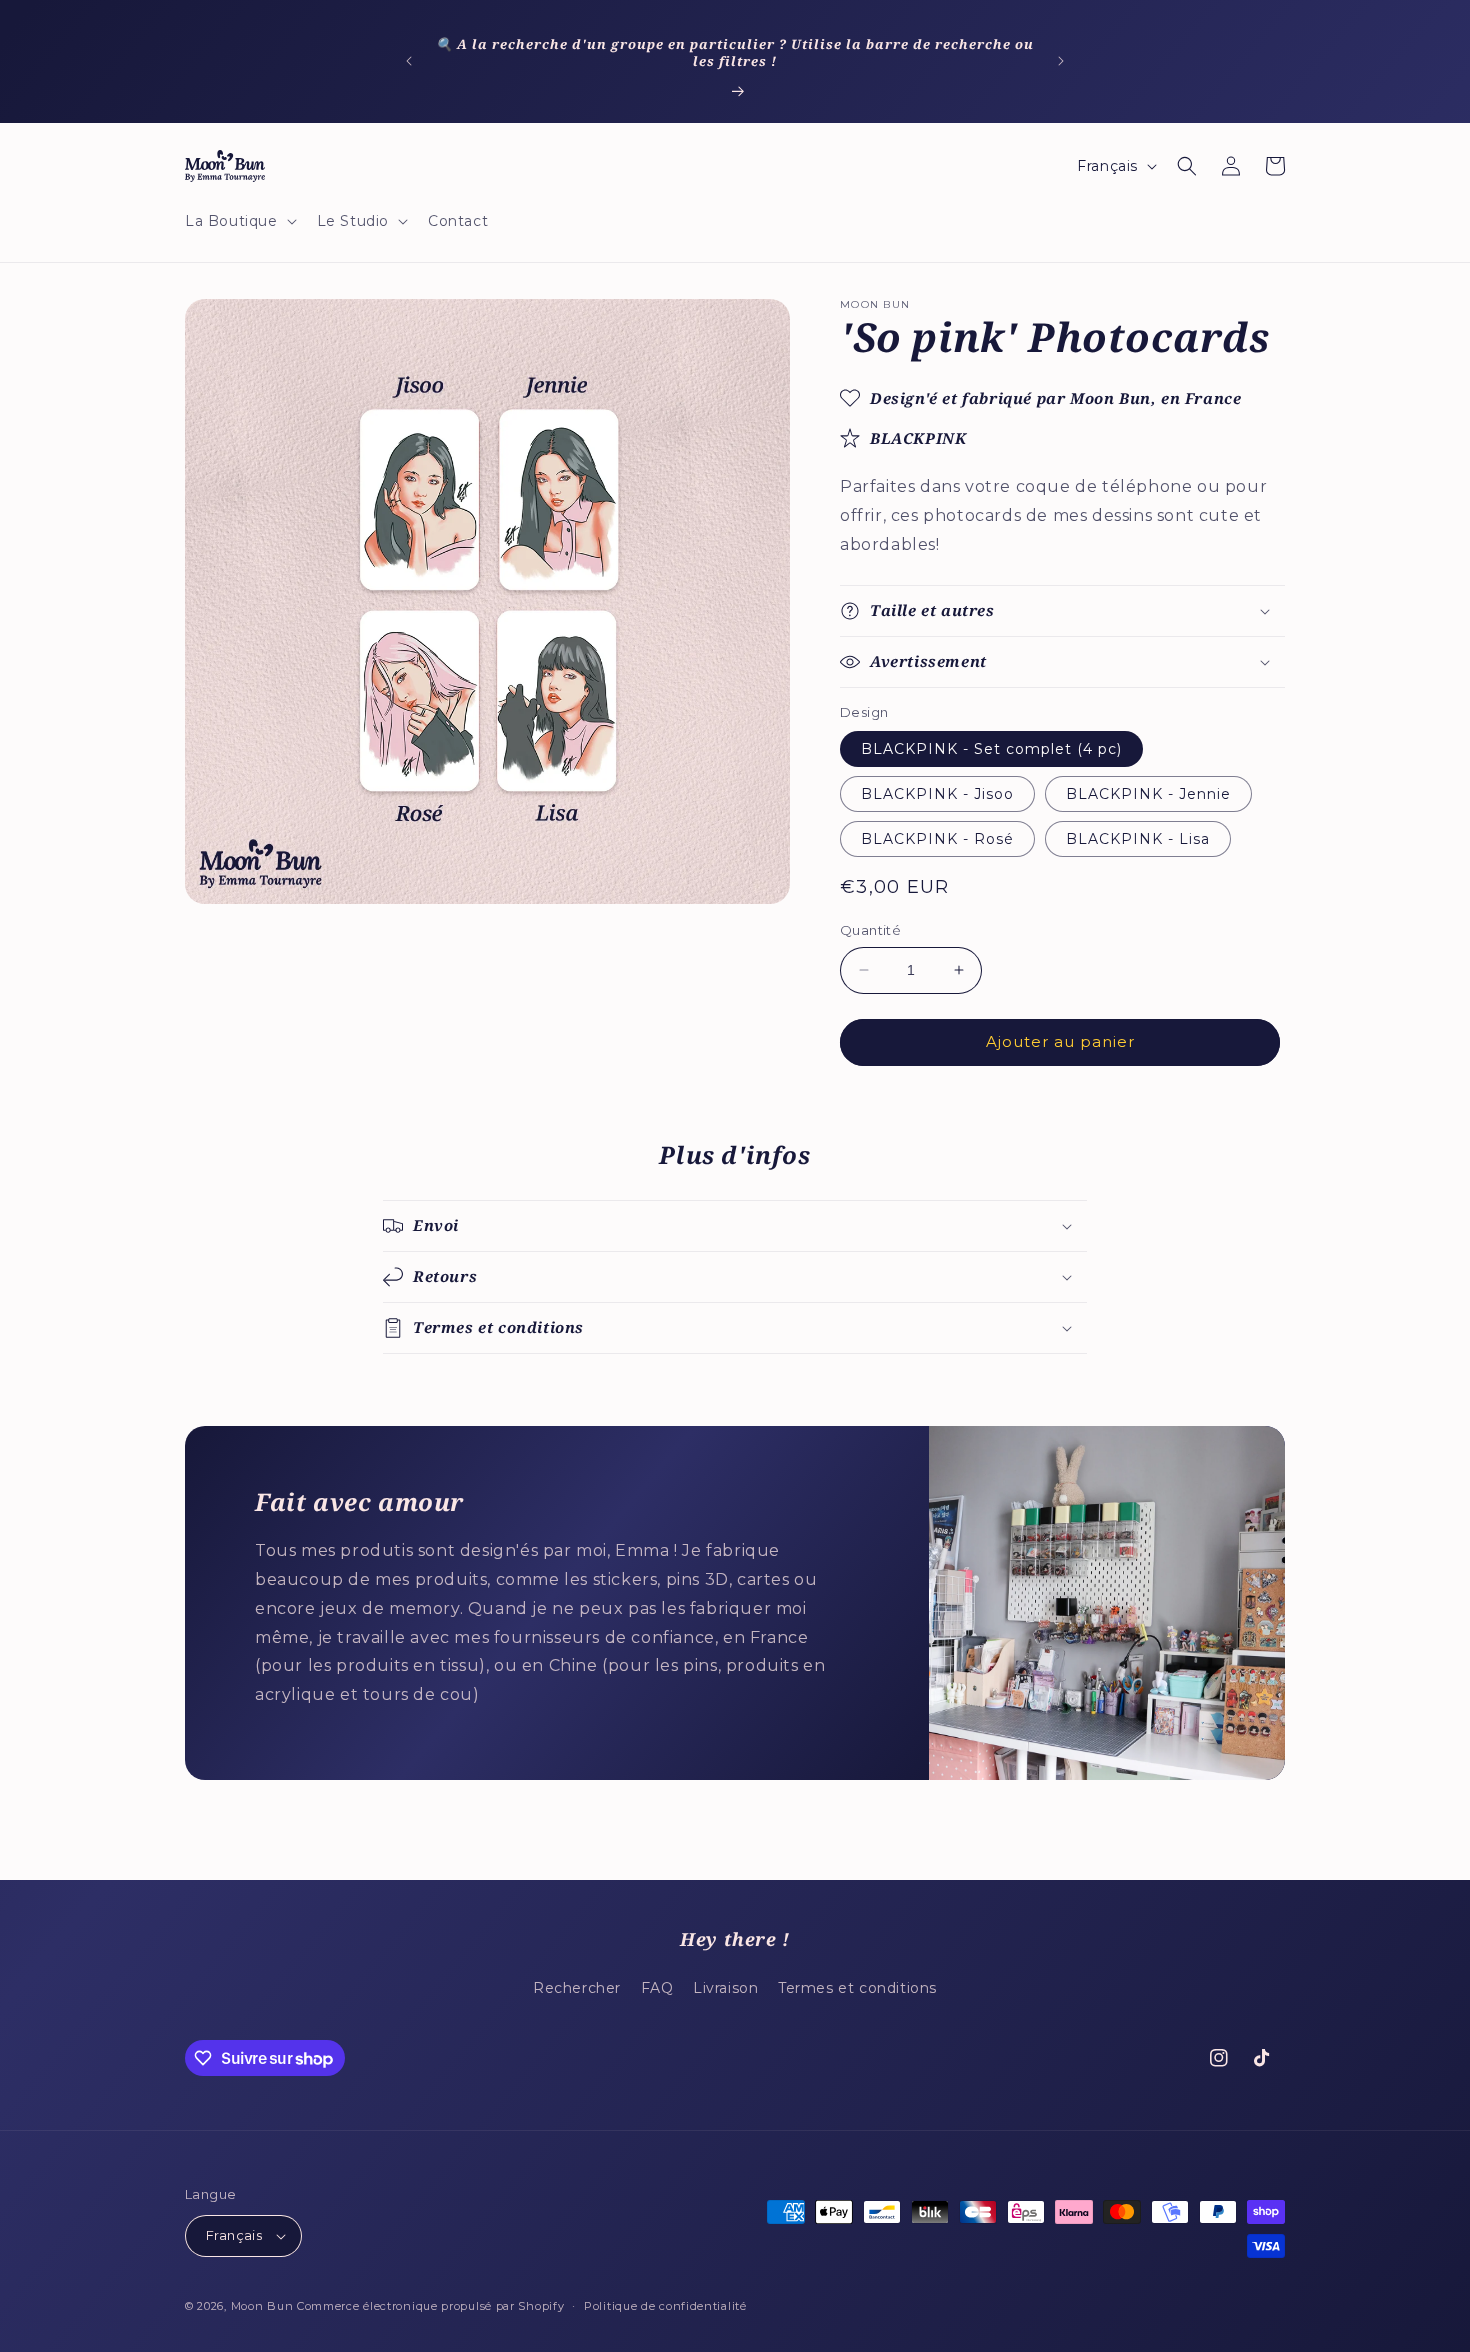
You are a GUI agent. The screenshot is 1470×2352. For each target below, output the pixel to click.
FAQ (657, 1988)
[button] (239, 221)
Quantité (870, 930)
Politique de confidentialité (665, 2306)
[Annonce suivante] (1061, 61)
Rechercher (577, 1988)
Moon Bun (262, 2306)
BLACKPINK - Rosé (937, 839)
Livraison (725, 1988)
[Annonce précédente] (409, 61)
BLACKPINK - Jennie (1148, 794)
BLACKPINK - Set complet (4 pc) (991, 749)
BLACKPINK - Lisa (1138, 839)
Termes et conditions (857, 1988)
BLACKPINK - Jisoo (937, 794)
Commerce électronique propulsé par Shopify (430, 2306)
